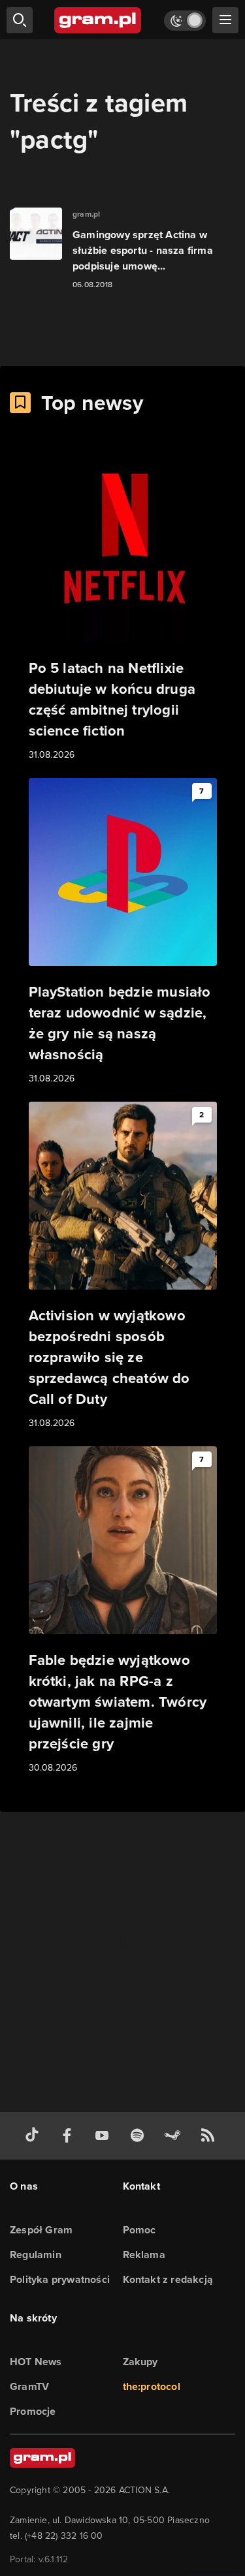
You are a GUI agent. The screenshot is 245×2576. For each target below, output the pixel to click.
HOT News (36, 2362)
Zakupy (140, 2362)
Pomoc (139, 2230)
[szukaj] (20, 20)
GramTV (29, 2386)
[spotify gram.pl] (140, 2136)
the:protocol (152, 2386)
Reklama (144, 2255)
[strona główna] (98, 20)
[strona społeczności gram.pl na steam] (175, 2136)
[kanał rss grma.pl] (210, 2136)
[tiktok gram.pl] (35, 2136)
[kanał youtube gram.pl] (105, 2136)
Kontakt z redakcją (168, 2279)
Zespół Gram (41, 2230)
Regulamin (36, 2255)
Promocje (33, 2411)
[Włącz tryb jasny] (185, 21)
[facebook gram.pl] (70, 2136)
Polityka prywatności (60, 2279)
